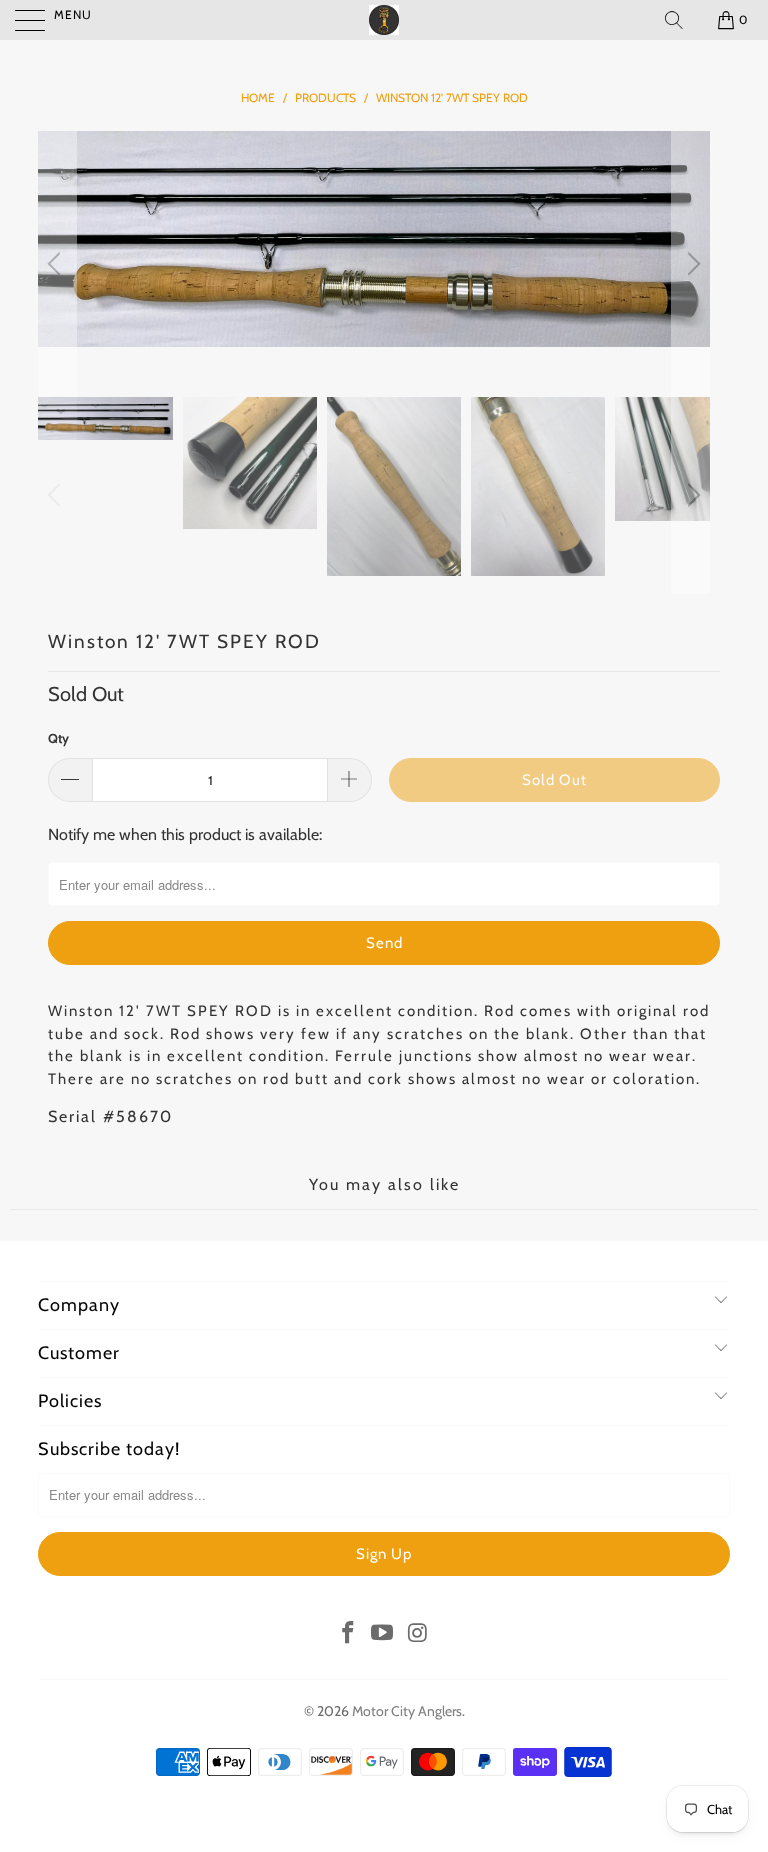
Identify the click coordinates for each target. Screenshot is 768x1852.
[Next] (691, 264)
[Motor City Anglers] (384, 20)
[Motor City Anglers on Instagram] (418, 1634)
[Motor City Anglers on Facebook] (348, 1634)
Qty (58, 738)
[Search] (674, 20)
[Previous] (57, 264)
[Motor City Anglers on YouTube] (383, 1634)
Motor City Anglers (407, 1711)
